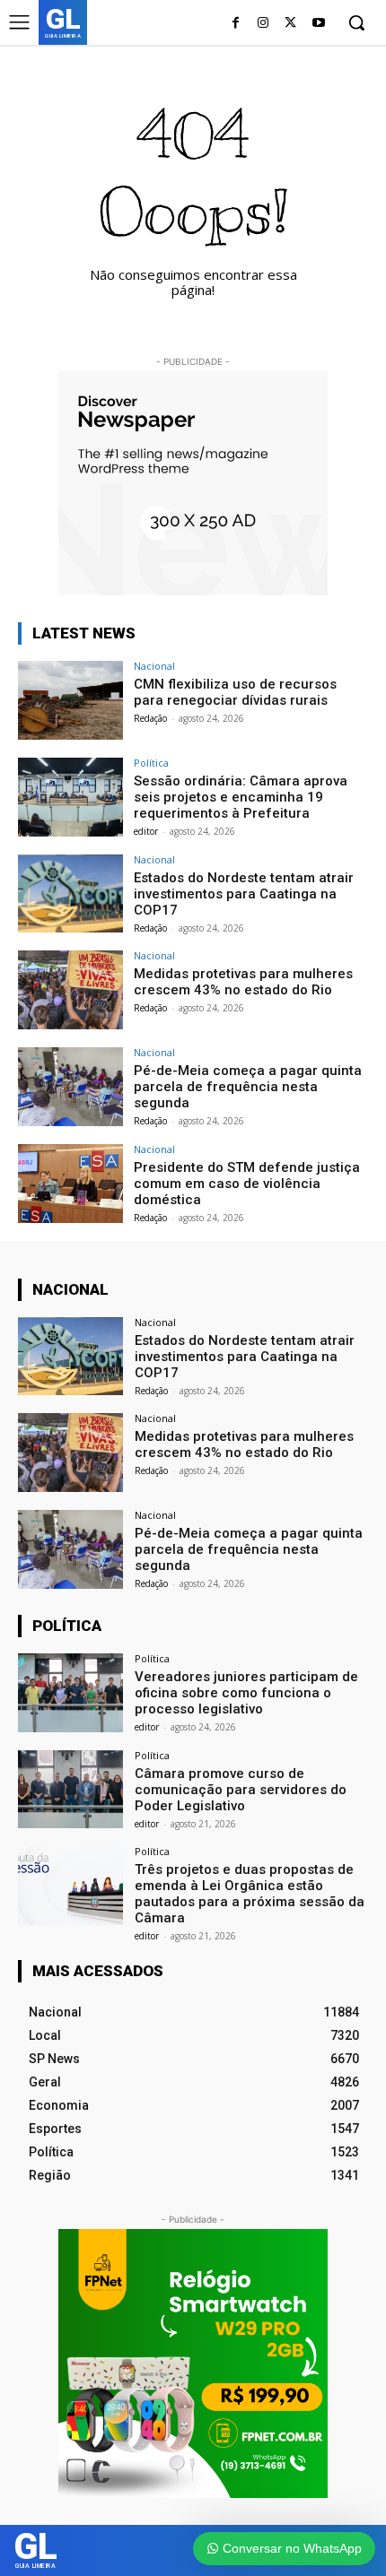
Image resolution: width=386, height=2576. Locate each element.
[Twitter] (290, 24)
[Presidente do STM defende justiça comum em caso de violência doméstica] (70, 1184)
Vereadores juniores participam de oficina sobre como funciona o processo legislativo (246, 1693)
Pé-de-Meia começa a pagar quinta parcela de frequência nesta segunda (248, 1087)
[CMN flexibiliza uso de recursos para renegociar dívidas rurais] (70, 700)
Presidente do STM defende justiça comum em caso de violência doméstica (247, 1184)
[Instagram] (263, 24)
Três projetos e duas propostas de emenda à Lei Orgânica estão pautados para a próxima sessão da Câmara (250, 1894)
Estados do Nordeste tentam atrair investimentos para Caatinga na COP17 (244, 894)
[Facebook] (236, 24)
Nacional (154, 666)
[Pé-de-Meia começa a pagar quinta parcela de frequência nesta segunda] (70, 1087)
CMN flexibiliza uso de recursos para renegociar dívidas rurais (235, 692)
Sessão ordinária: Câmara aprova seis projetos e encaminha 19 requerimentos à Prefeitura (241, 797)
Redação (150, 718)
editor (146, 831)
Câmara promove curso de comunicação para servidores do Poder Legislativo (241, 1790)
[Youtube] (318, 24)
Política (151, 763)
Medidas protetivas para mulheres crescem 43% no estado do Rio (243, 982)
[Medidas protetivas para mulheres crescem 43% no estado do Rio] (70, 990)
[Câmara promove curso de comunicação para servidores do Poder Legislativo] (70, 1790)
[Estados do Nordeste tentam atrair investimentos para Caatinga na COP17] (70, 894)
